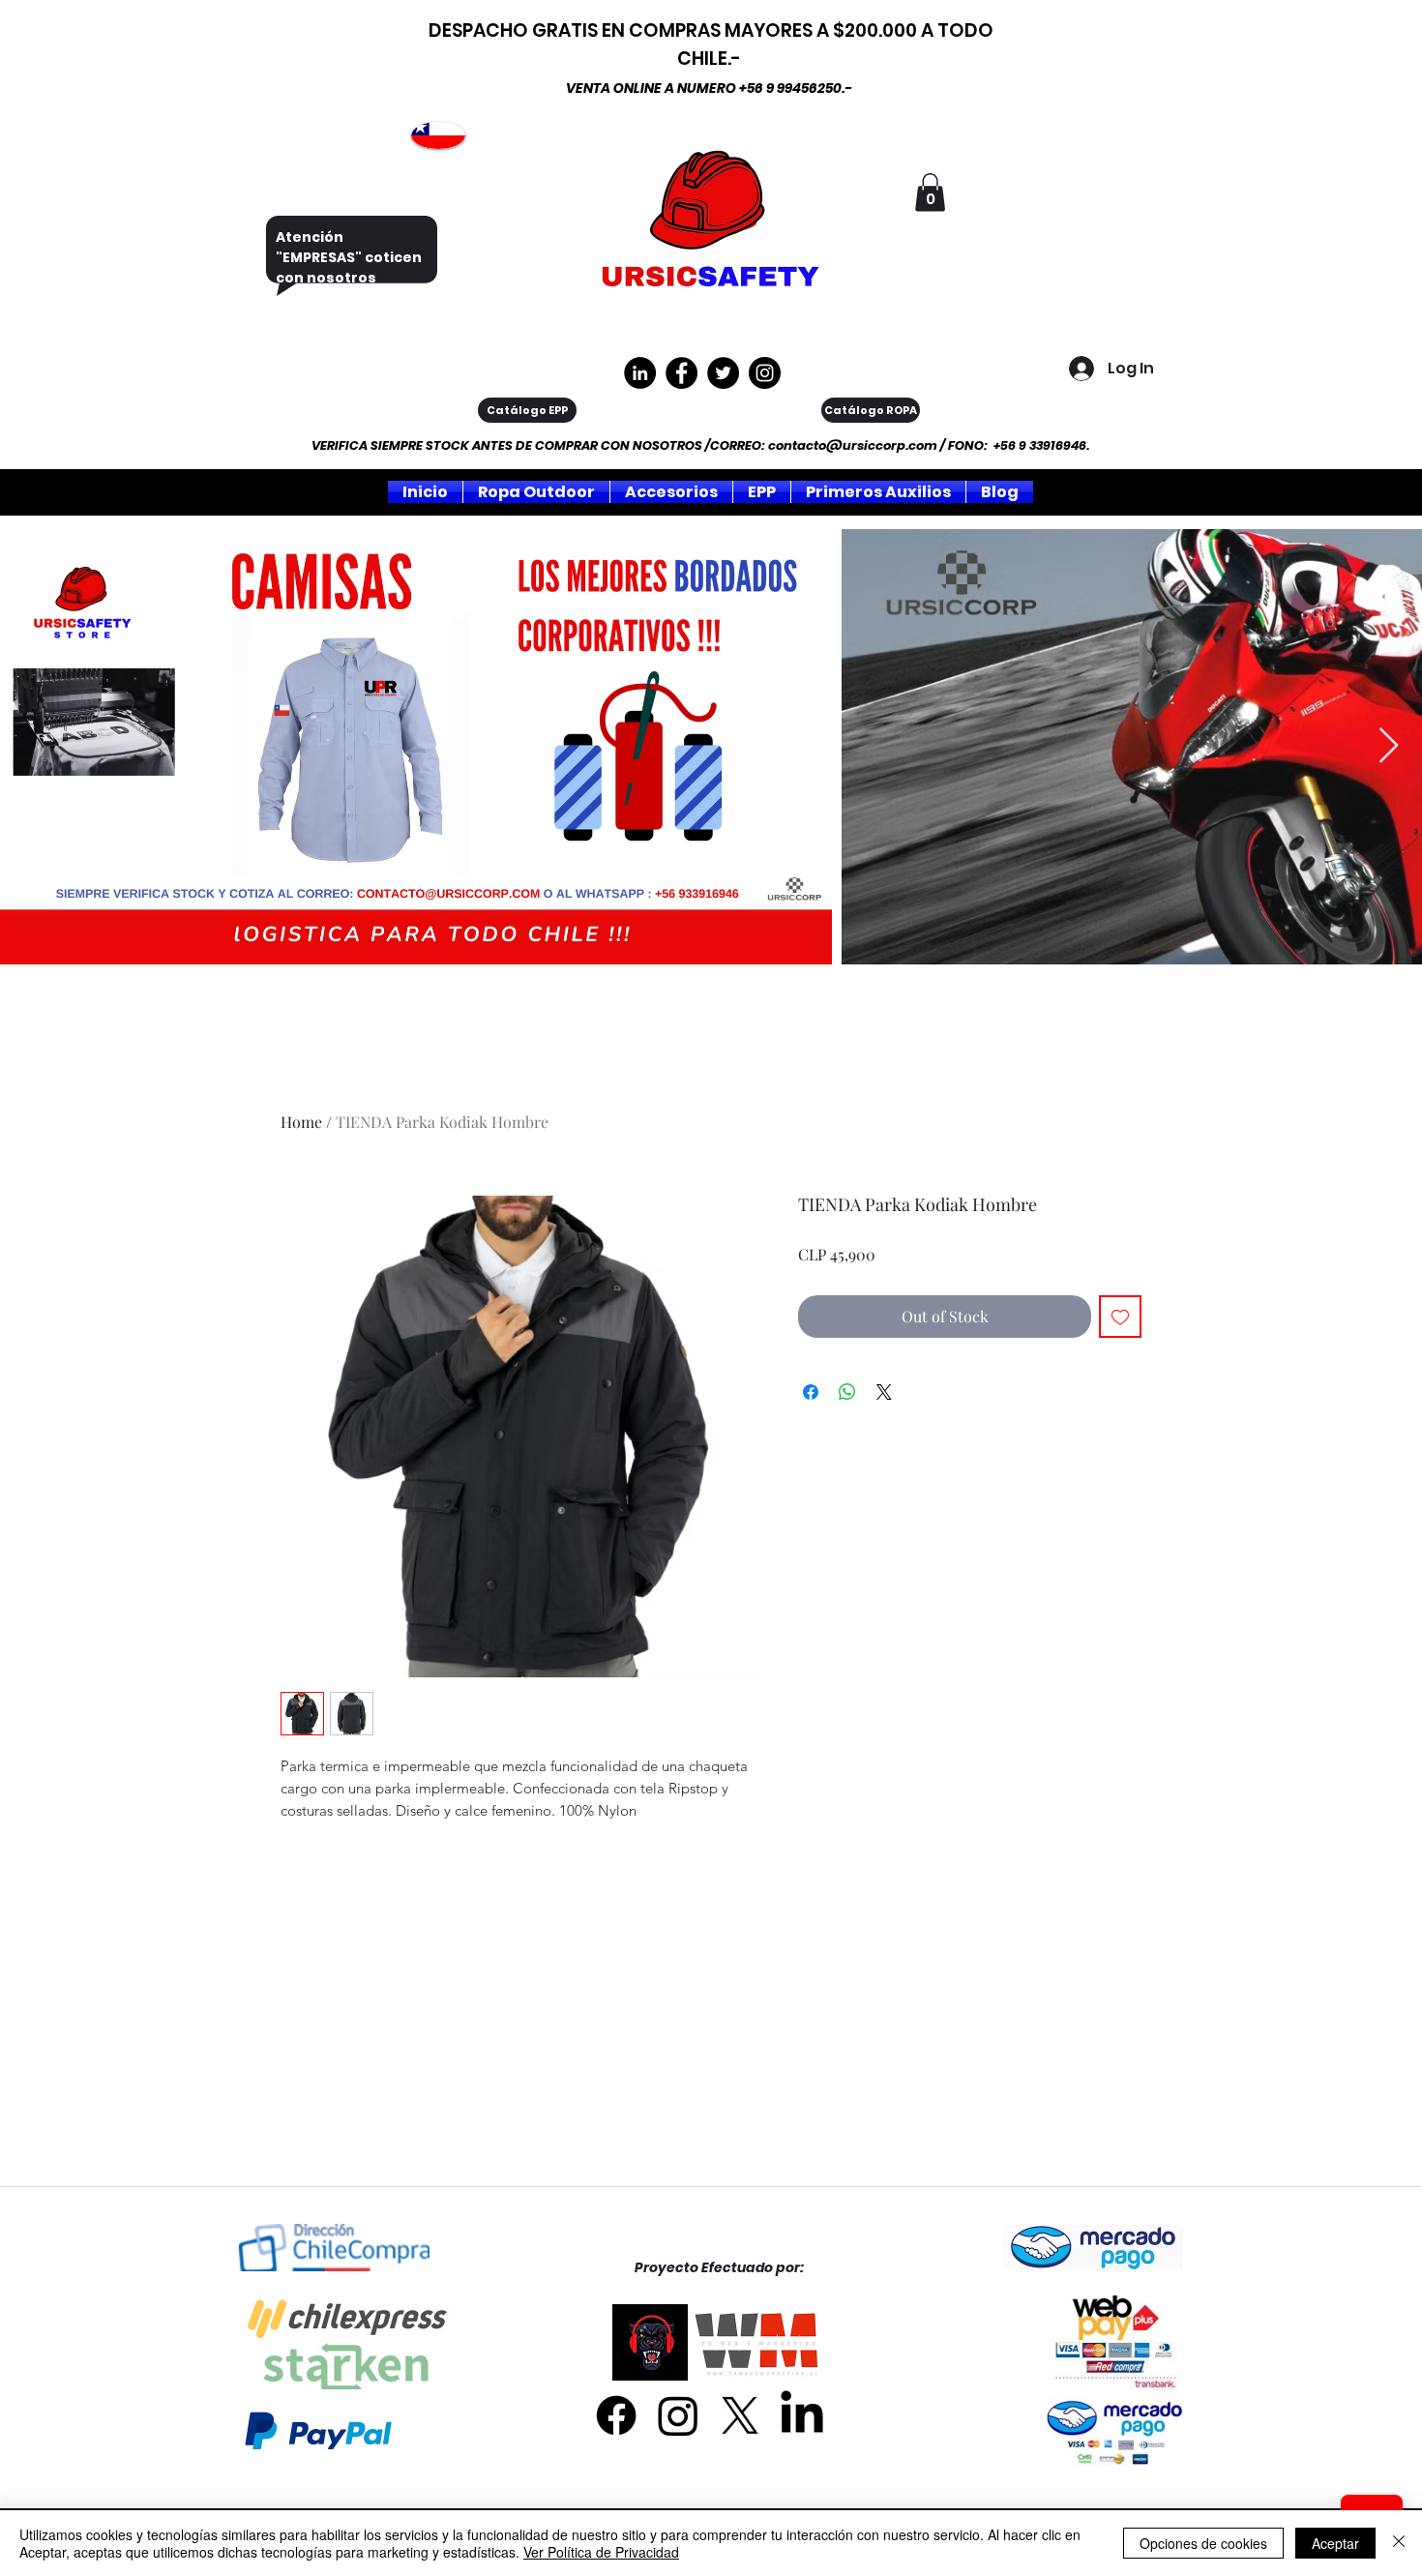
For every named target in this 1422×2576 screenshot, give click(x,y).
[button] (930, 192)
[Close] (1399, 2543)
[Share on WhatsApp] (847, 1392)
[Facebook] (616, 2415)
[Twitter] (723, 373)
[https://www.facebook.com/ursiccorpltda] (681, 373)
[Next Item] (1389, 746)
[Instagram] (765, 373)
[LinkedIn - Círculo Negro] (640, 373)
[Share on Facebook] (811, 1392)
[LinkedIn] (802, 2415)
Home (301, 1122)
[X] (740, 2415)
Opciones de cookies (1203, 2543)
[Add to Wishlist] (1120, 1317)
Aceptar (1335, 2543)
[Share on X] (884, 1392)
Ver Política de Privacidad (601, 2552)
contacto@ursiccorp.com (853, 445)
